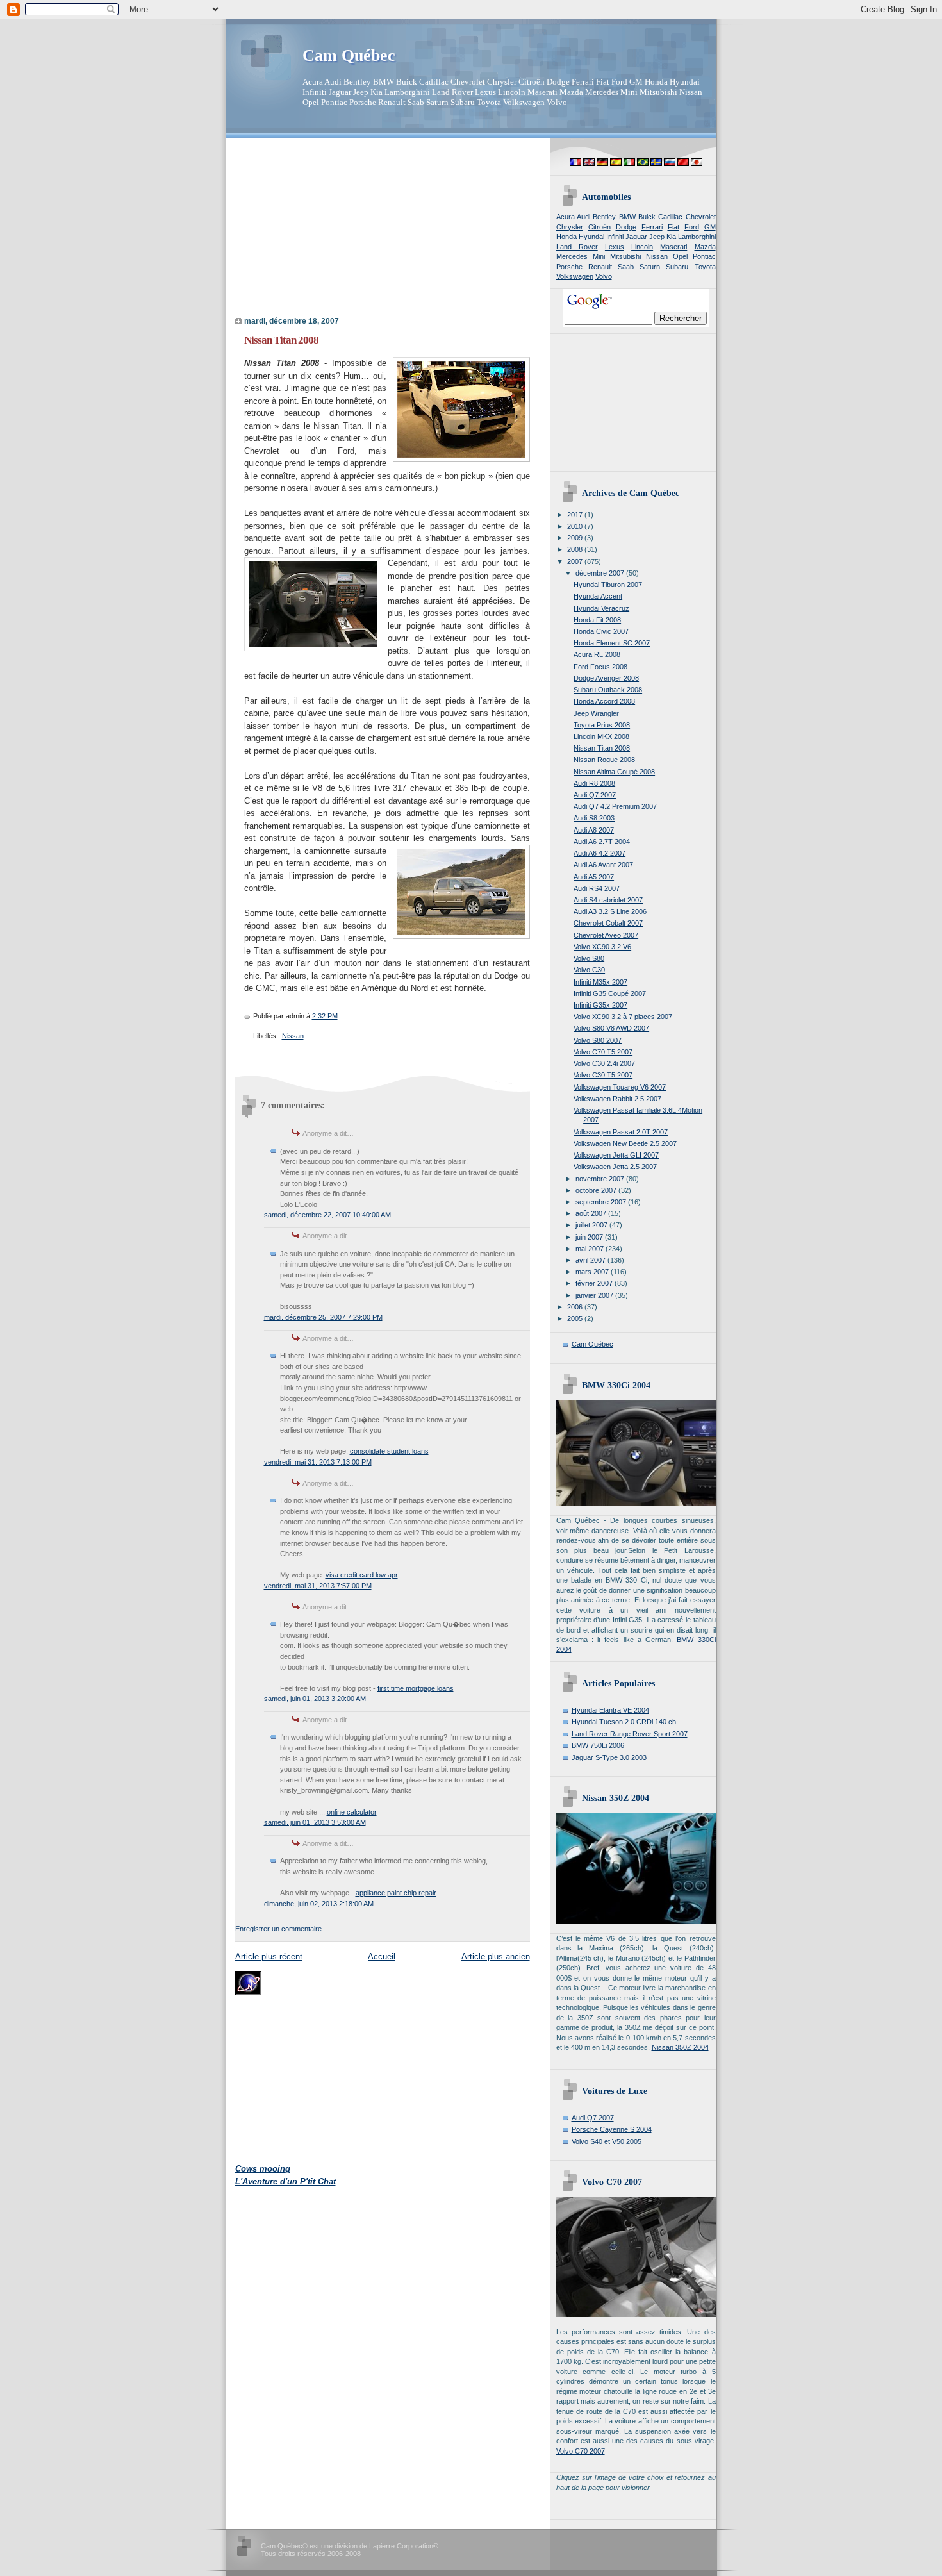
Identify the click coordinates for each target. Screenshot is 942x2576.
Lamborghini (697, 237)
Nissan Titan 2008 (281, 340)
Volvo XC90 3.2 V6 (602, 947)
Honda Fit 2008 (597, 620)
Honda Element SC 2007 (612, 643)
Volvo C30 (589, 970)
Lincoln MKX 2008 (601, 736)
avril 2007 (591, 1260)
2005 (576, 1318)
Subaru (677, 267)
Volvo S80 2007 (598, 1040)
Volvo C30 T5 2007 (603, 1075)
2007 (576, 561)
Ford (692, 227)
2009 (576, 538)
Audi (583, 217)
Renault (600, 267)
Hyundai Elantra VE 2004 (610, 1710)
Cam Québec (349, 55)
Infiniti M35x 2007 (600, 982)
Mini (599, 256)
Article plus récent (269, 1957)
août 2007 (592, 1213)
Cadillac (670, 217)
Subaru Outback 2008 (608, 690)
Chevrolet (701, 217)
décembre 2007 (601, 573)
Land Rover (577, 247)
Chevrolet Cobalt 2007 (608, 923)
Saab (626, 267)
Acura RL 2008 (597, 654)
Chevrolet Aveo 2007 (606, 935)
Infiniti (615, 237)
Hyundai (591, 237)
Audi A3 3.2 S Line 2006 (610, 911)
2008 (576, 549)
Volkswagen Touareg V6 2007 (620, 1087)
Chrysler (570, 227)
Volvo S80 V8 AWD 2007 (611, 1028)
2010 (576, 526)
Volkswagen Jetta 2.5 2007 (615, 1167)
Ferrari (652, 227)
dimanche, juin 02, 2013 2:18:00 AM (319, 1904)
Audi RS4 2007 (597, 888)
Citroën (599, 227)
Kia (671, 237)
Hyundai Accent (598, 596)
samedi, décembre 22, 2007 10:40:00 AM (327, 1215)
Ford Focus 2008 (600, 667)
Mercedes (572, 256)
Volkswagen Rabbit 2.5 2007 (617, 1099)
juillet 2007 (592, 1225)
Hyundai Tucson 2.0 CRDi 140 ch (624, 1722)
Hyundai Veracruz (601, 608)
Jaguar (636, 237)
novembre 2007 (601, 1179)
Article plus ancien (496, 1957)
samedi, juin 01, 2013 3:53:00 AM (315, 1822)
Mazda (705, 247)
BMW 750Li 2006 (598, 1745)
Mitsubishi (625, 256)
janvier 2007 (595, 1295)
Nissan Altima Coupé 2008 (614, 772)
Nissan (293, 1036)
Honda (566, 237)
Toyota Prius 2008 (602, 725)
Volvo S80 (589, 958)
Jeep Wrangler (596, 713)
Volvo (604, 276)
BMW (627, 217)
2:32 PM (325, 1016)
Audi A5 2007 (594, 877)
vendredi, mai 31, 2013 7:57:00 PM (318, 1586)
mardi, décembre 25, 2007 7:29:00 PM (323, 1317)
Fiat (673, 227)
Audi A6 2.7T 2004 (602, 842)
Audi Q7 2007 (595, 795)
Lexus (615, 247)
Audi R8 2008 (594, 783)
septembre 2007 (602, 1202)
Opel (680, 256)
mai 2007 (591, 1249)
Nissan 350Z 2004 (680, 2047)
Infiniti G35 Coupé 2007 (610, 993)
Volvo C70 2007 (581, 2451)
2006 (576, 1307)
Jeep (657, 237)
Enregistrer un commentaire (278, 1929)
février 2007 (595, 1283)
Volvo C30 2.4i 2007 (604, 1063)
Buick (647, 217)
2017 (576, 515)
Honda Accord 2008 (604, 701)
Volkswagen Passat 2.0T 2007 (621, 1132)
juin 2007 (590, 1237)
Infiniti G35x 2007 (600, 1005)
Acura (566, 217)
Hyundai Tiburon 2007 (608, 585)
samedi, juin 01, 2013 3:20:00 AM (315, 1699)
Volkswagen (575, 276)
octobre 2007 (597, 1190)
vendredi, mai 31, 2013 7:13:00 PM (318, 1462)
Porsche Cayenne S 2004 (612, 2129)
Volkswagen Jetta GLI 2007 (616, 1155)
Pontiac (704, 256)
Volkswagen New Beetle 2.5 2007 (625, 1143)
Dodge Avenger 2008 (606, 678)
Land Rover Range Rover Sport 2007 (630, 1734)
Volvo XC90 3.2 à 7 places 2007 (623, 1017)
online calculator (352, 1812)
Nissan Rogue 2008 (604, 760)
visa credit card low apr (362, 1575)
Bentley (604, 217)
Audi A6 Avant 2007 (603, 865)
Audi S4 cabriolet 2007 (608, 900)
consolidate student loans (389, 1451)
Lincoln (642, 247)
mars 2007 (593, 1272)
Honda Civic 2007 (601, 631)
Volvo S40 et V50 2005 (607, 2141)
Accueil (382, 1957)
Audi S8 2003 (594, 818)
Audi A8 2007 (594, 830)
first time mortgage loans (416, 1688)
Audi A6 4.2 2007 (599, 853)
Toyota (705, 267)
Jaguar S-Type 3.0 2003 (609, 1757)
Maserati (673, 247)
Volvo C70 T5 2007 (603, 1052)
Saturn (650, 267)
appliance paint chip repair (396, 1893)
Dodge (626, 227)
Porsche (569, 267)
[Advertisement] (315, 231)
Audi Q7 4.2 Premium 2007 (615, 806)
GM (710, 227)
